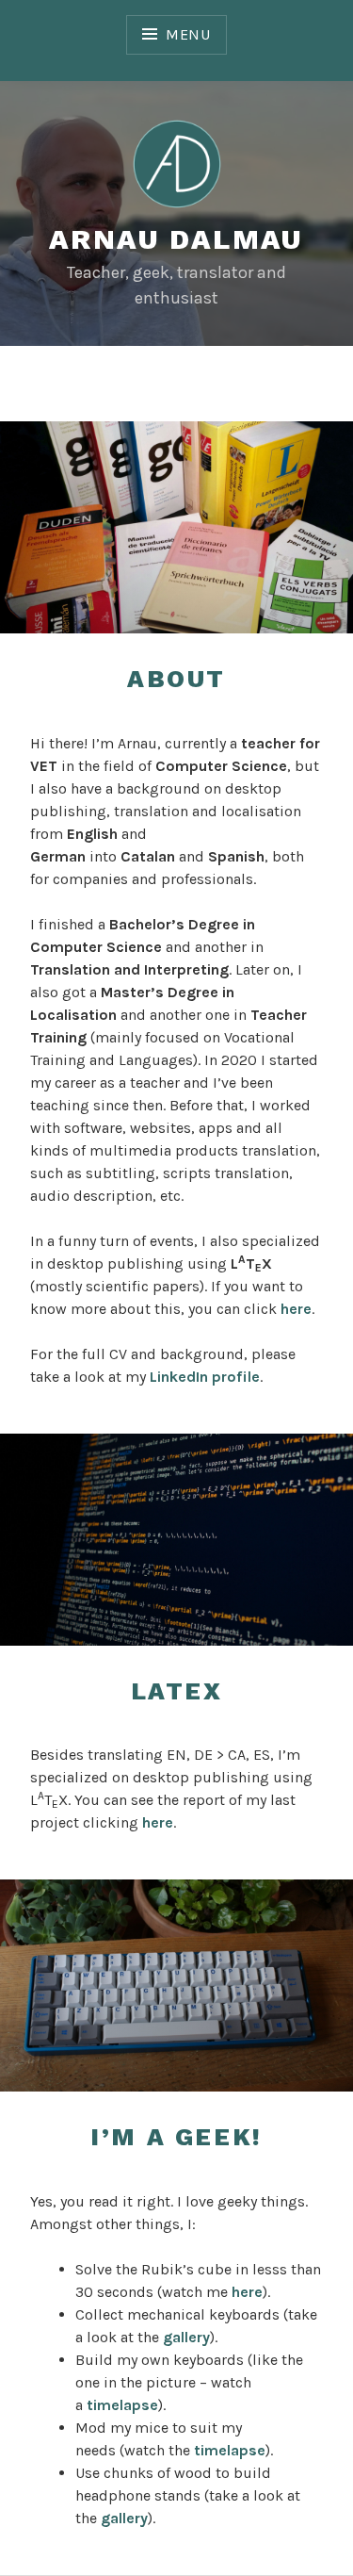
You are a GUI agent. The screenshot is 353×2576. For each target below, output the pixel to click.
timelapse (122, 2405)
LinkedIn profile (205, 1377)
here (296, 1309)
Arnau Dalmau (176, 239)
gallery (186, 2337)
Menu (188, 34)
